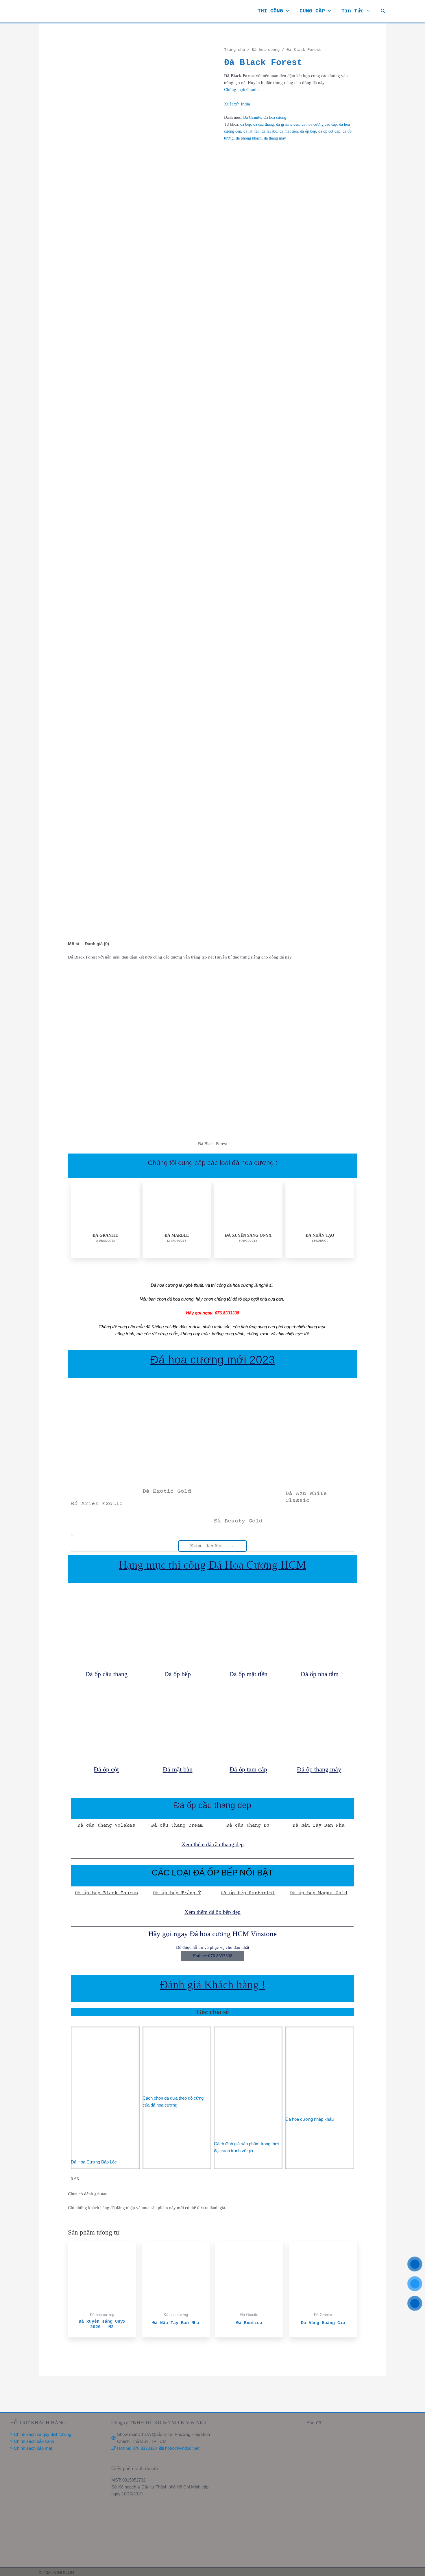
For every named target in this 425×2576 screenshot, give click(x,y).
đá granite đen (288, 124)
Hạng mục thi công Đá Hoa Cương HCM (212, 1565)
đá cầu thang (264, 124)
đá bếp (246, 124)
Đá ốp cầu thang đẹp (212, 1805)
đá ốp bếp (308, 131)
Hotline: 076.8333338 (137, 2448)
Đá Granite (252, 117)
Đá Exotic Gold (167, 1491)
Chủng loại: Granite (242, 90)
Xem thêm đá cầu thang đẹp (213, 1844)
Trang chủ (234, 50)
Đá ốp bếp (178, 1674)
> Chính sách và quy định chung (41, 2434)
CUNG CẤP (312, 11)
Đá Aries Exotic (97, 1504)
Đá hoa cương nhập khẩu (309, 2119)
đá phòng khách (249, 138)
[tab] (74, 944)
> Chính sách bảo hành (32, 2441)
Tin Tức (353, 11)
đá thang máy (275, 138)
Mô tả (74, 944)
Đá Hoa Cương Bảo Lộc (94, 2162)
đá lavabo (269, 131)
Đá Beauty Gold (238, 1521)
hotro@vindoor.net (182, 2448)
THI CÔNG (270, 11)
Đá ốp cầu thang (106, 1674)
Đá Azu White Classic (306, 1497)
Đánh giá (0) (97, 944)
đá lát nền (251, 131)
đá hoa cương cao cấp (319, 124)
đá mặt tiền (289, 131)
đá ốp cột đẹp (329, 131)
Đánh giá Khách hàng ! (213, 1985)
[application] (286, 11)
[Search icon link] (383, 11)
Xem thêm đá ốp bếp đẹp (212, 1912)
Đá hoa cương (266, 50)
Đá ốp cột (106, 1769)
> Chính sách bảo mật (31, 2448)
